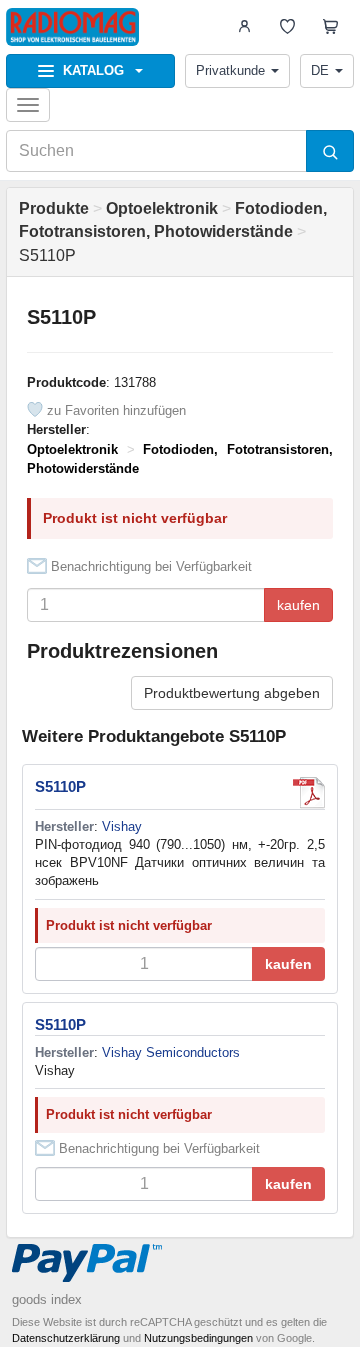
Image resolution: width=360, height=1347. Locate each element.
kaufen (298, 605)
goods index (47, 1299)
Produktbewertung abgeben (232, 693)
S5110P (60, 786)
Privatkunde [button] (230, 70)
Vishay (122, 826)
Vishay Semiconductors (171, 1052)
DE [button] (320, 70)
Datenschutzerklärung (66, 1338)
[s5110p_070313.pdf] (309, 793)
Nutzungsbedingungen (198, 1338)
